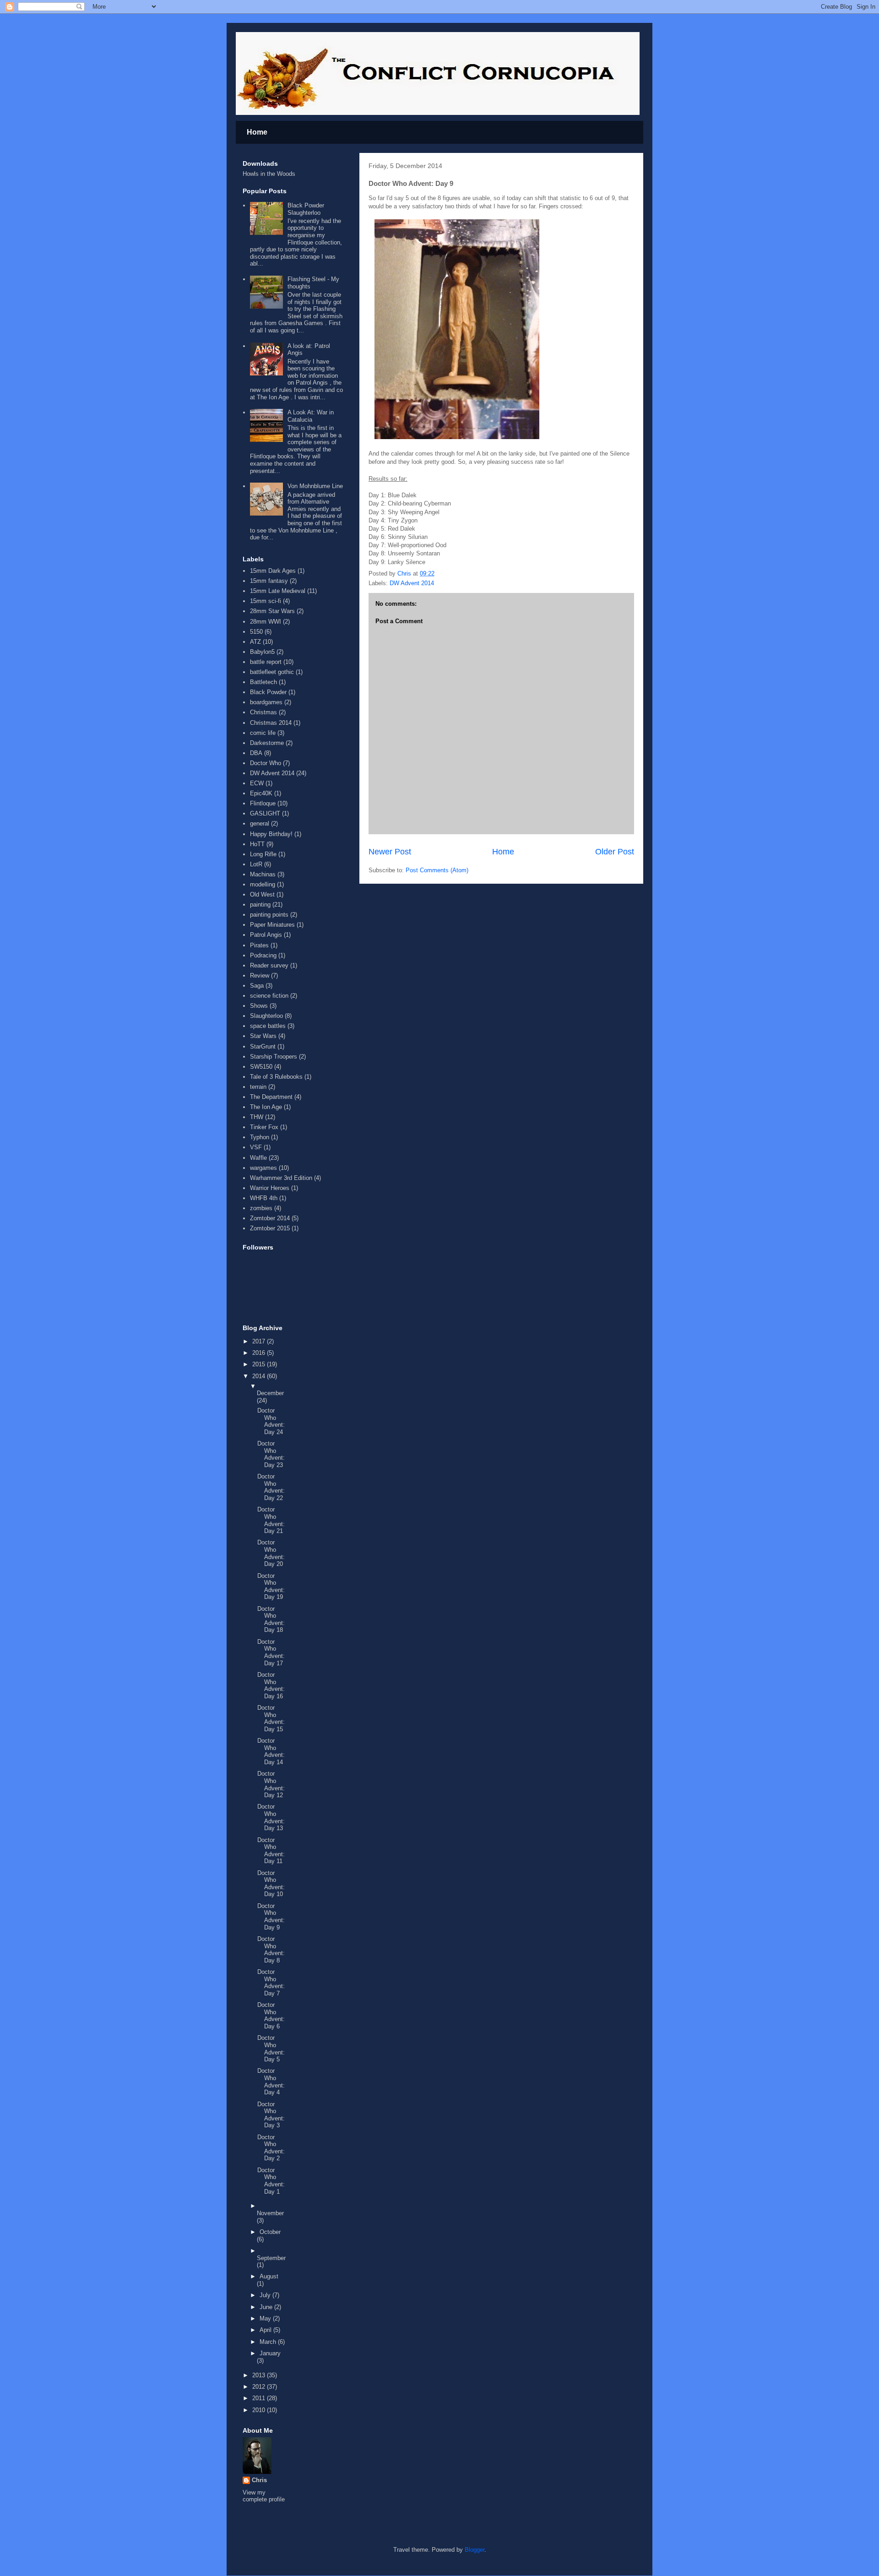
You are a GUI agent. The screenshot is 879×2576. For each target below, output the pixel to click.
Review (260, 976)
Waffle (258, 1158)
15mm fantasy (269, 581)
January (270, 2353)
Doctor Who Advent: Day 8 (271, 1950)
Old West (262, 894)
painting (260, 905)
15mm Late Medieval (278, 591)
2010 (260, 2410)
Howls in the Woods (269, 174)
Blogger (475, 2550)
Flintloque (263, 803)
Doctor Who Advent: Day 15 (271, 1718)
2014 (260, 1376)
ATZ (255, 642)
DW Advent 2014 (412, 583)
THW (257, 1117)
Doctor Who (266, 763)
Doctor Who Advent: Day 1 (271, 2181)
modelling (263, 884)
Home (257, 132)
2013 (260, 2375)
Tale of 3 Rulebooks (276, 1077)
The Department (271, 1097)
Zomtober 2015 (270, 1228)
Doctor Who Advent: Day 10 (271, 1884)
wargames (263, 1168)
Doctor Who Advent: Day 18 (271, 1620)
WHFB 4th (264, 1198)
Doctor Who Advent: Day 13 (271, 1817)
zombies (261, 1208)
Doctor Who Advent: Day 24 (271, 1421)
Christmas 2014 (271, 723)
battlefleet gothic (272, 672)
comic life (263, 733)
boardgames (266, 702)
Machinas (263, 874)
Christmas (263, 712)
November (270, 2213)
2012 (260, 2387)
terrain (258, 1087)
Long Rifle (263, 854)
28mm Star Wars (272, 611)
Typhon (260, 1137)
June (267, 2307)
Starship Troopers (274, 1057)
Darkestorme (267, 743)
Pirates (259, 945)
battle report (266, 662)
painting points (269, 915)
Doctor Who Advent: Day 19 (271, 1587)
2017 (260, 1341)
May (266, 2318)
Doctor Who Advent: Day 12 (271, 1784)
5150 (256, 632)
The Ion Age (266, 1107)
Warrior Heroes (270, 1188)
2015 (260, 1364)
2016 (260, 1353)
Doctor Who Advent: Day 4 (271, 2081)
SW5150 (261, 1067)
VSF (256, 1147)
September (271, 2258)
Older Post (615, 852)
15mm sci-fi (266, 601)
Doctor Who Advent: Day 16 (271, 1685)
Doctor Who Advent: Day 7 (271, 1983)
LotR (256, 864)
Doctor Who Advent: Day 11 (271, 1851)
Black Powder (268, 692)
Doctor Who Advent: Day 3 (271, 2115)
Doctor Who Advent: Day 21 (271, 1520)
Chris (259, 2480)
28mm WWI (266, 622)
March (269, 2342)
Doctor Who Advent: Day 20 (271, 1553)
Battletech (263, 682)
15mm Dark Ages (273, 571)
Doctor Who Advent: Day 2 (271, 2148)
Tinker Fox (264, 1127)
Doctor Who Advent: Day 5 (271, 2049)
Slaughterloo (266, 1016)
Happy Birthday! (271, 834)
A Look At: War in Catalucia (311, 416)
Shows (259, 1006)
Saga (257, 986)
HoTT (257, 844)
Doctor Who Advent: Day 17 (271, 1652)
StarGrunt (263, 1046)
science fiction (269, 996)
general (260, 823)
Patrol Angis (266, 935)
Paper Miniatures (272, 925)
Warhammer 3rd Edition (281, 1178)
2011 (260, 2398)
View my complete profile (264, 2496)
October (270, 2232)
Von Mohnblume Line (315, 486)
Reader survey (269, 965)
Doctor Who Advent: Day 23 (271, 1454)
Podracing (263, 955)
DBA (256, 753)
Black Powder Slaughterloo (306, 209)
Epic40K (261, 793)
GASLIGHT (265, 813)
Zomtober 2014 (270, 1218)
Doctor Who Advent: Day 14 (271, 1751)
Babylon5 (262, 652)
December (270, 1393)
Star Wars (263, 1036)
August (269, 2276)
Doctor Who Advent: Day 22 (271, 1487)
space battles (268, 1026)
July (266, 2295)
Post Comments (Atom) (437, 870)
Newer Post (390, 852)
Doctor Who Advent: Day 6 (271, 2016)
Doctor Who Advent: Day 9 (271, 1917)
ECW (257, 783)
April (266, 2330)
